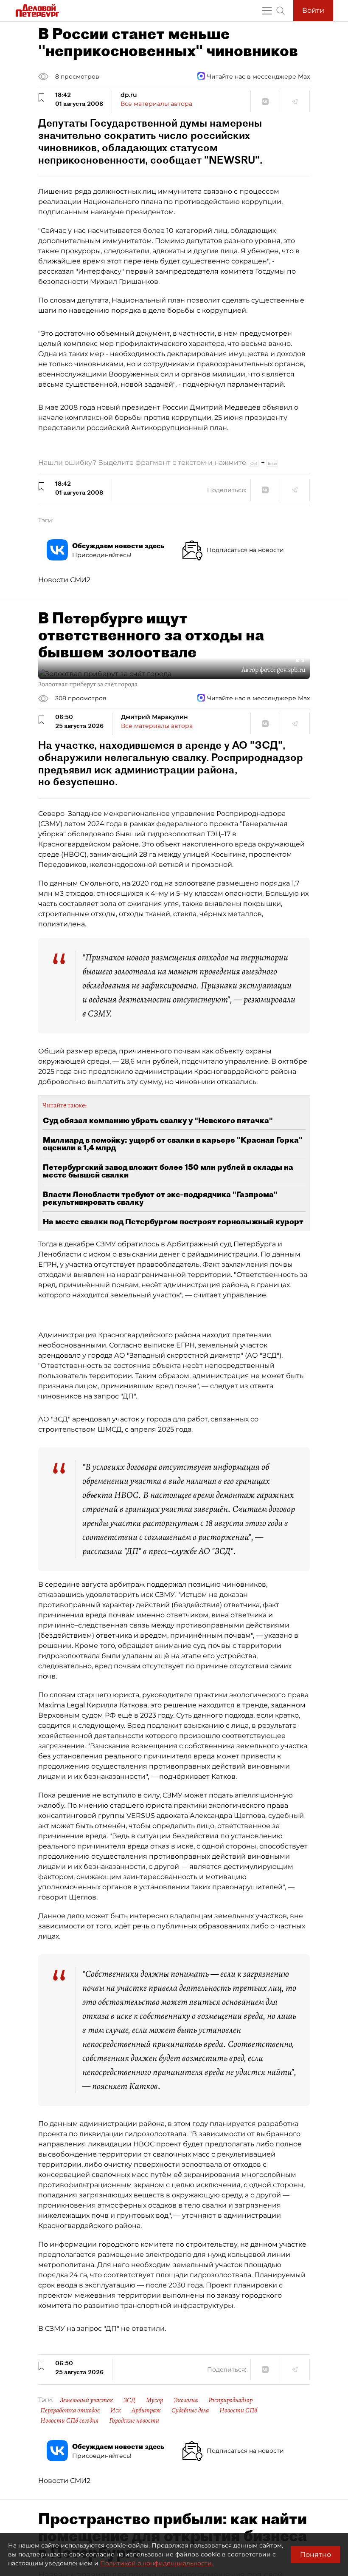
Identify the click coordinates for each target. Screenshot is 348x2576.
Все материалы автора (156, 104)
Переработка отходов (70, 2410)
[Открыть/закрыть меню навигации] (267, 11)
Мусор (154, 2400)
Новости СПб (238, 2410)
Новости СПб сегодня (69, 2420)
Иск (116, 2410)
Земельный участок (86, 2400)
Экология (186, 2400)
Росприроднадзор (230, 2400)
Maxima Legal (62, 1705)
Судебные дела (190, 2410)
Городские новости (134, 2420)
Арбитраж (146, 2410)
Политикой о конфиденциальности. (157, 2563)
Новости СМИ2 (64, 580)
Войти (313, 10)
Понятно (316, 2555)
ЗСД (129, 2400)
